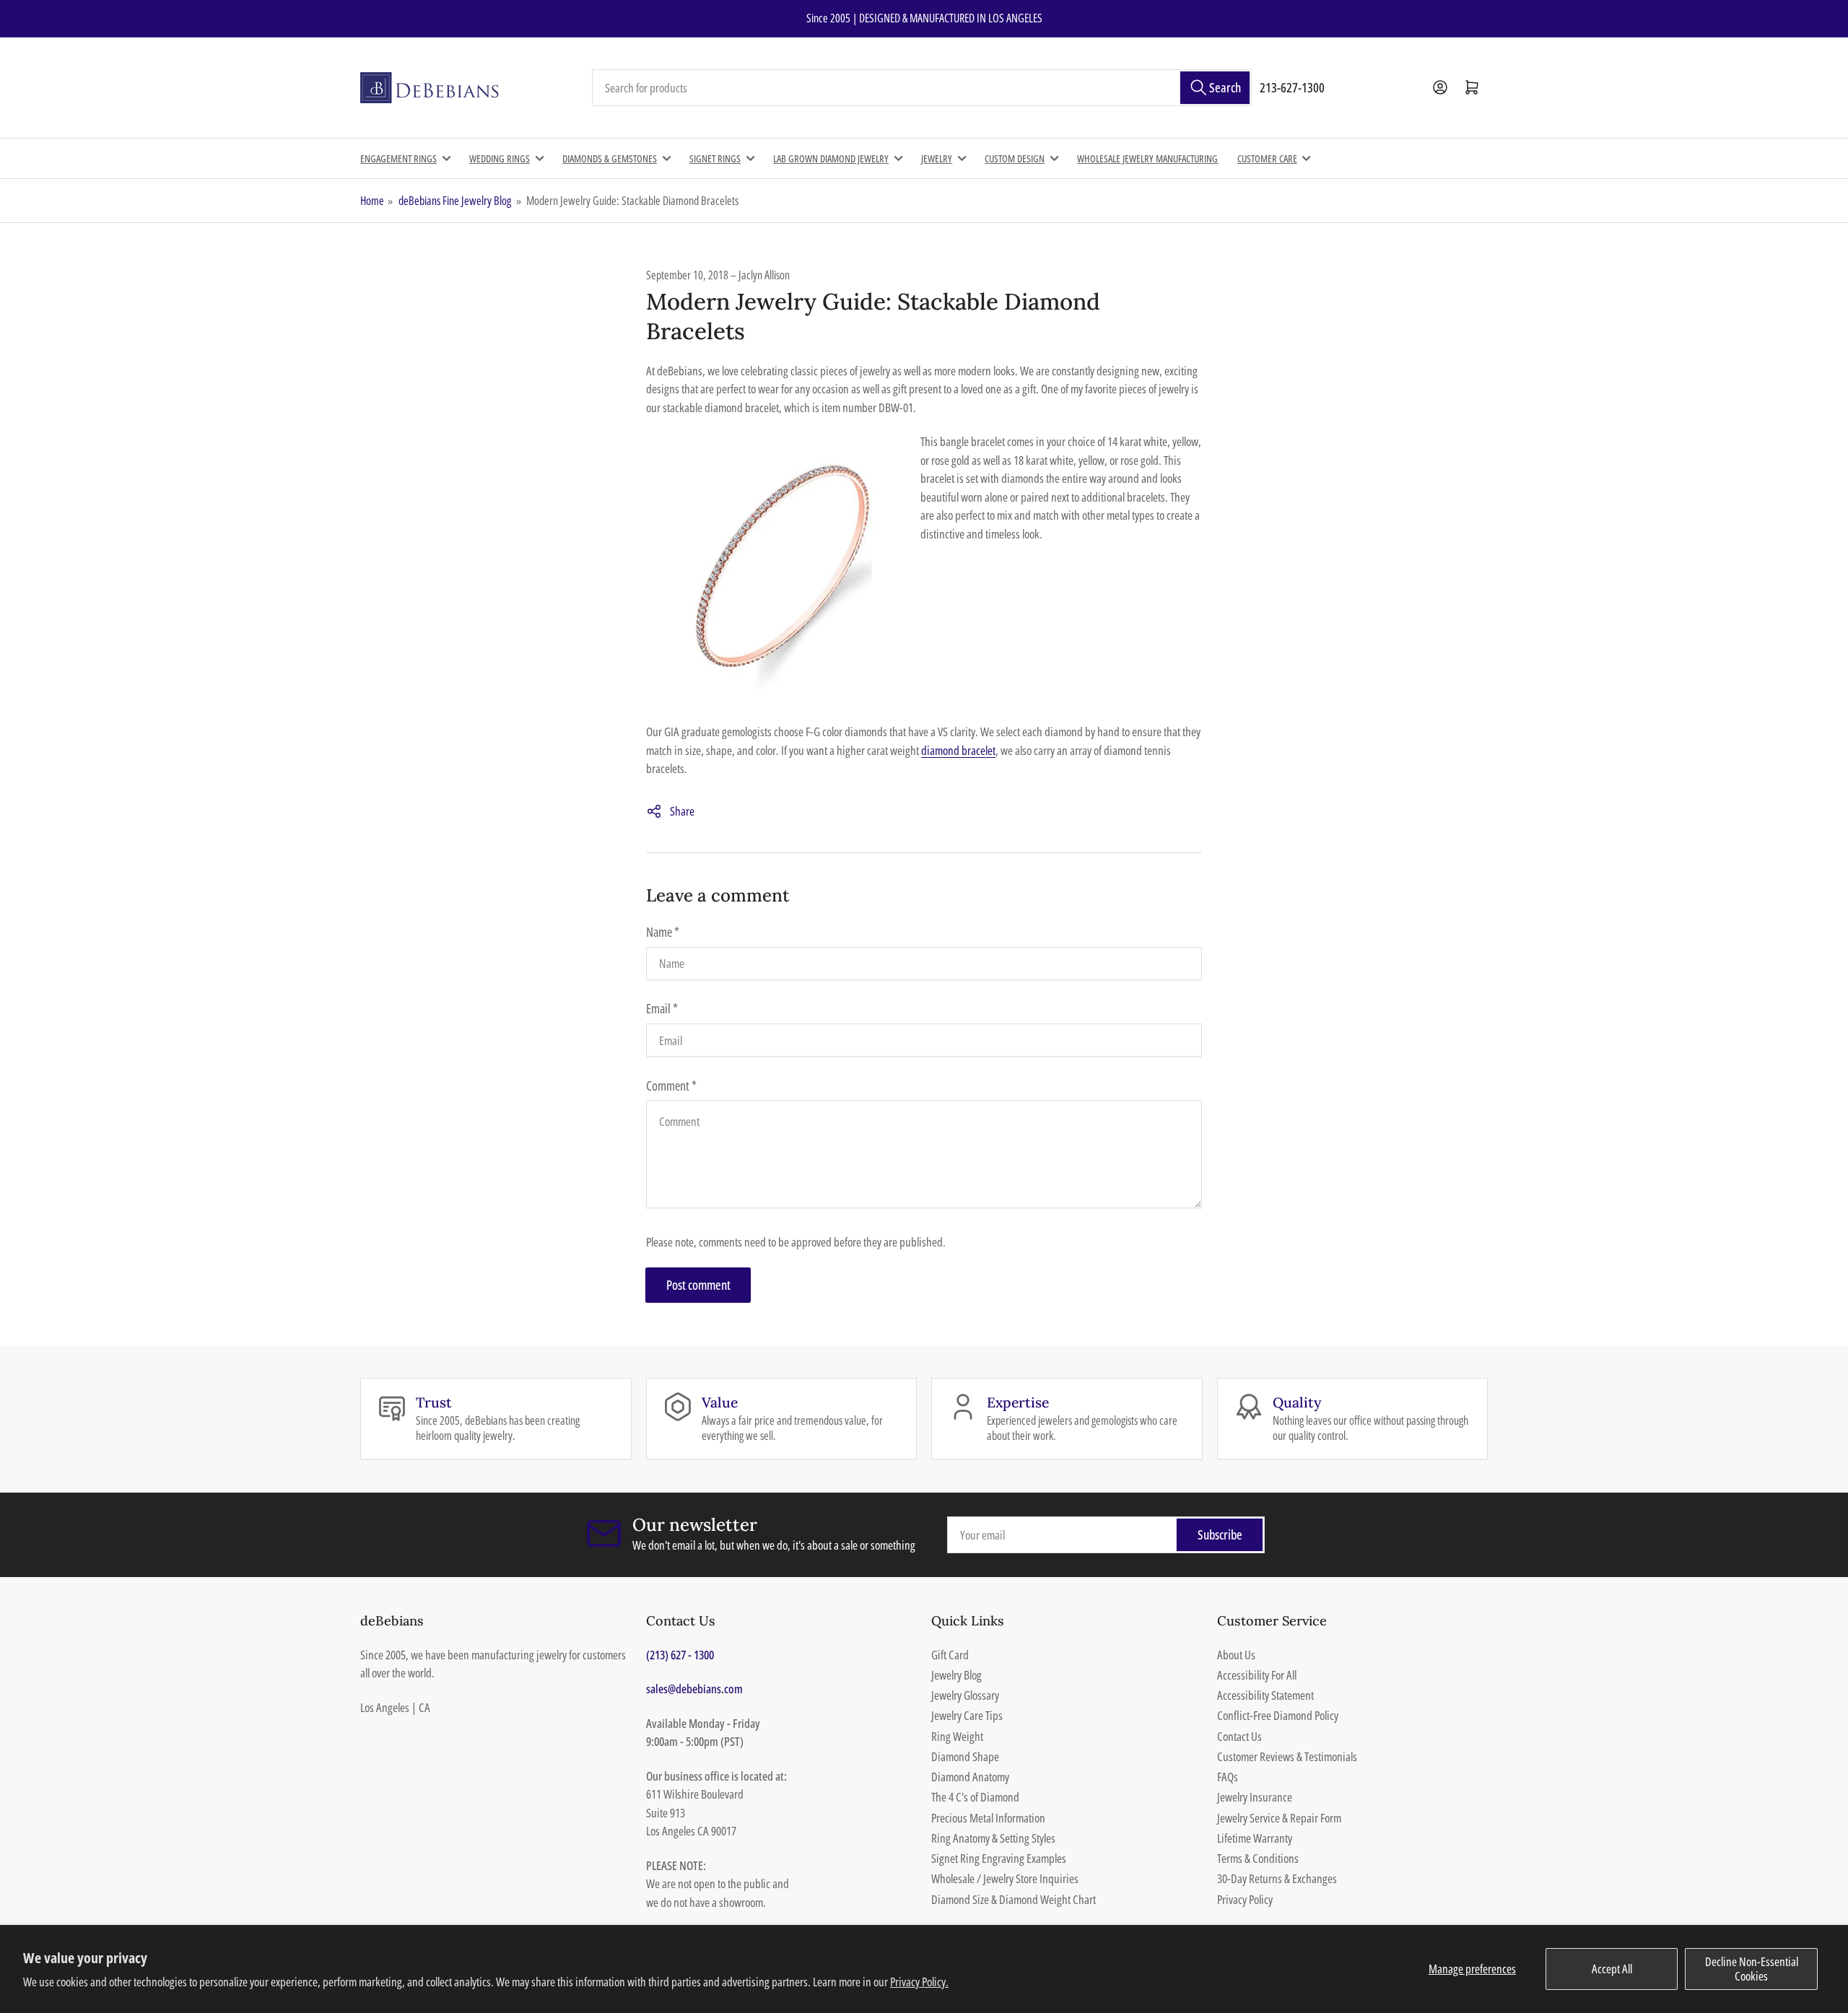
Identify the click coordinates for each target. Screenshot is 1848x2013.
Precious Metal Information (988, 1818)
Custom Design (1015, 158)
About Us (1236, 1655)
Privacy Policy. (919, 1982)
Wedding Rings (500, 158)
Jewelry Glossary (965, 1695)
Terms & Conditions (1258, 1858)
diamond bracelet (958, 750)
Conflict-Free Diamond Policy (1278, 1715)
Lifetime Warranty (1255, 1838)
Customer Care (1267, 158)
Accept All (1612, 1969)
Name (663, 932)
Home (372, 201)
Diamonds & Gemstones (610, 158)
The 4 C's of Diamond (975, 1797)
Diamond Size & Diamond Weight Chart (1014, 1899)
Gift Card (950, 1655)
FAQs (1228, 1777)
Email (662, 1008)
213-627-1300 (1292, 87)
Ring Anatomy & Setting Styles (993, 1838)
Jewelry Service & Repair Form (1279, 1818)
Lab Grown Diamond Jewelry (831, 158)
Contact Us (1239, 1736)
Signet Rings (715, 158)
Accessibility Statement (1265, 1695)
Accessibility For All (1257, 1675)
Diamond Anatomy (970, 1777)
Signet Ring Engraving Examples (999, 1858)
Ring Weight (957, 1736)
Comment (671, 1086)
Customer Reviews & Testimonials (1287, 1756)
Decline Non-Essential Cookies (1752, 1969)
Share (682, 811)
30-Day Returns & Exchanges (1277, 1878)
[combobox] (922, 88)
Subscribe (1220, 1534)
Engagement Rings (398, 158)
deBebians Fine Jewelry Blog (455, 201)
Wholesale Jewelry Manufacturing (1147, 158)
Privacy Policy (1245, 1899)
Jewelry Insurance (1255, 1797)
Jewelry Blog (956, 1675)
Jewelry (937, 158)
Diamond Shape (965, 1756)
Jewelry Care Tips (967, 1715)
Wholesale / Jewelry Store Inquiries (1005, 1878)
